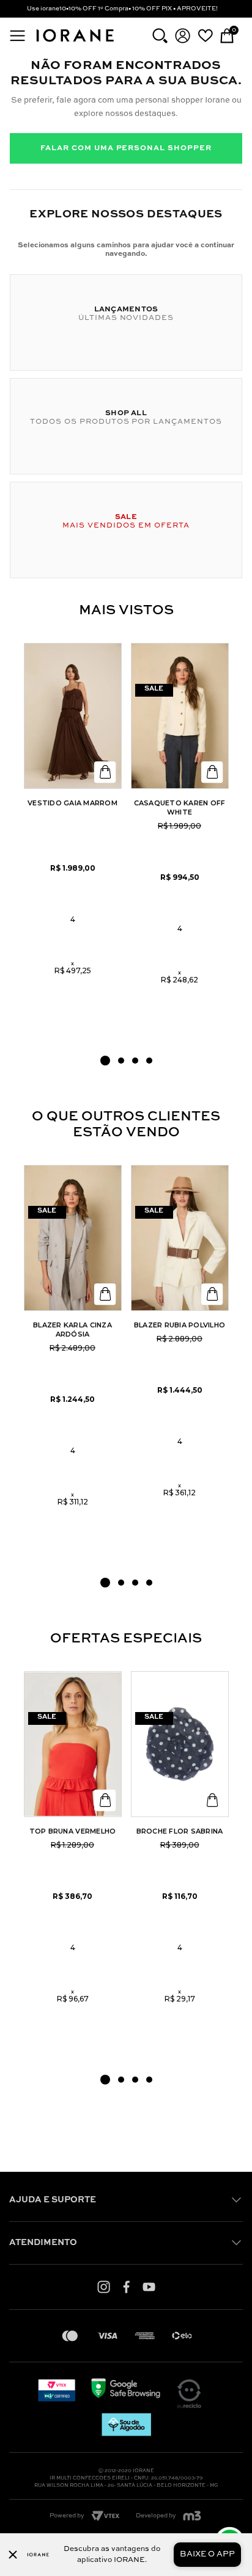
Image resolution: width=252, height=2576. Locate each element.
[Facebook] (126, 2287)
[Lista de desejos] (205, 35)
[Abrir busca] (160, 36)
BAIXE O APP (207, 2554)
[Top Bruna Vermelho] (73, 1744)
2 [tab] (121, 1061)
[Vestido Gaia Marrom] (73, 716)
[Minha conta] (183, 36)
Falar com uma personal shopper (126, 148)
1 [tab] (105, 1061)
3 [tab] (135, 1061)
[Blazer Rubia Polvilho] (180, 1238)
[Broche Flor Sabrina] (180, 1744)
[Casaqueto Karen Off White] (180, 716)
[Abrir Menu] (17, 36)
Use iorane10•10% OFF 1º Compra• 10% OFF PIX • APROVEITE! (122, 9)
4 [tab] (149, 1061)
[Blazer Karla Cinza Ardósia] (73, 1238)
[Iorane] (75, 43)
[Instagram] (104, 2287)
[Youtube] (149, 2287)
